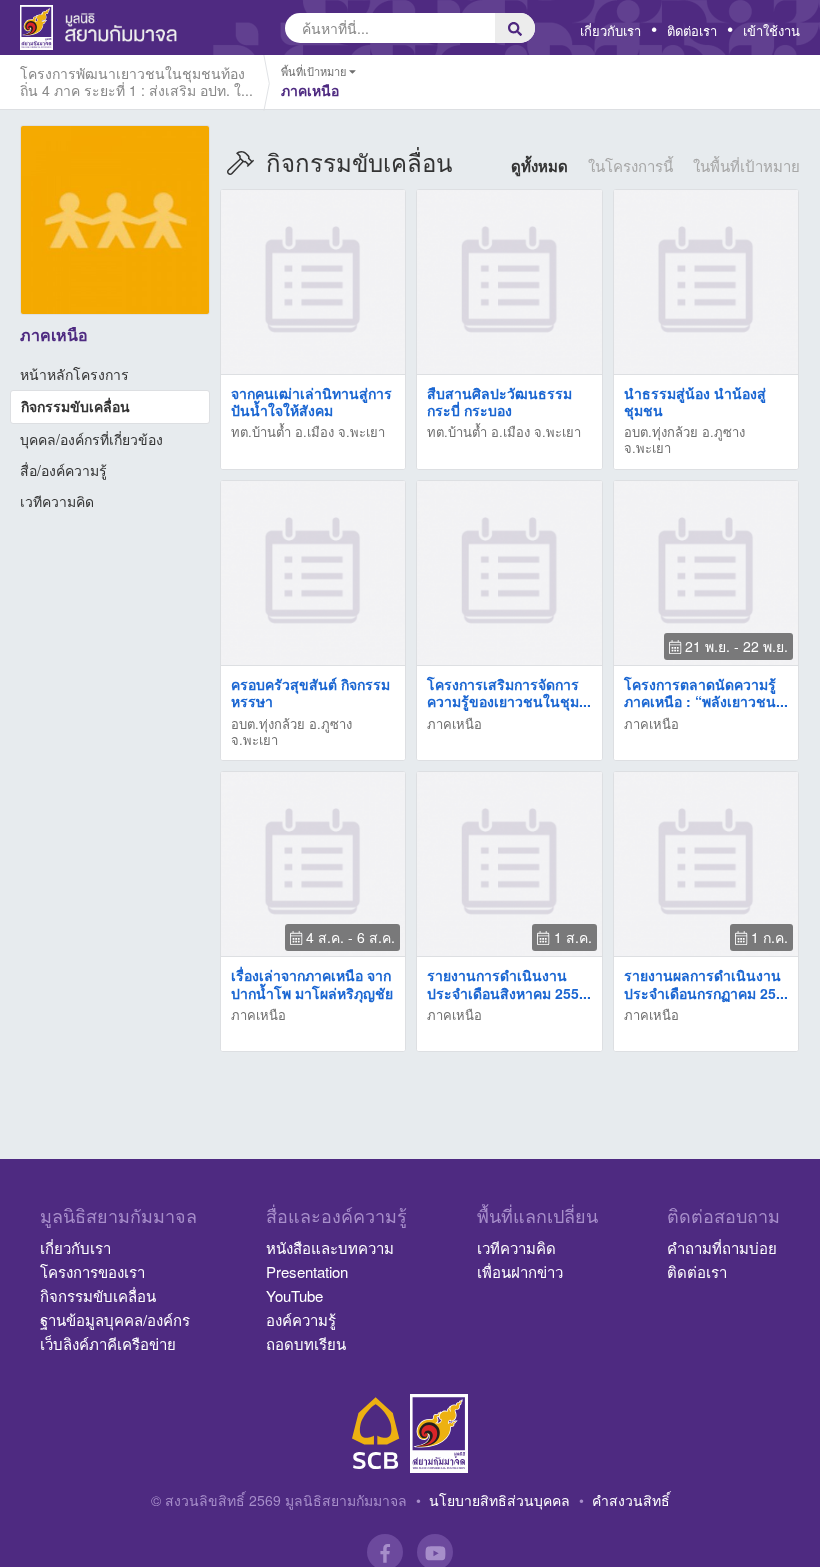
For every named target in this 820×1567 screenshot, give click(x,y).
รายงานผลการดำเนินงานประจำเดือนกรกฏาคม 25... (706, 983)
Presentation (307, 1271)
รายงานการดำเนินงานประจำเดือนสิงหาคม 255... (509, 983)
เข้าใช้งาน (771, 30)
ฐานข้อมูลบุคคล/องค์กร (115, 1319)
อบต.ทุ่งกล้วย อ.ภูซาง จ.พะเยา (684, 440)
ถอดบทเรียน (306, 1343)
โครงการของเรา (92, 1271)
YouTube (294, 1295)
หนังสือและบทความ (330, 1247)
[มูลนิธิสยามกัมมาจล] (439, 1433)
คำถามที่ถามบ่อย (722, 1247)
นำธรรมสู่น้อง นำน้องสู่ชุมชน (695, 401)
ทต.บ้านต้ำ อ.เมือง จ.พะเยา (308, 432)
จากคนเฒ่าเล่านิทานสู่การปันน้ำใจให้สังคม (311, 401)
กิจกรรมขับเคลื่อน (75, 406)
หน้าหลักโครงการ (74, 374)
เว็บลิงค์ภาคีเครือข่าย (108, 1343)
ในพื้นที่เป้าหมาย (746, 165)
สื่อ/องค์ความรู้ (63, 470)
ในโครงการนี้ (630, 165)
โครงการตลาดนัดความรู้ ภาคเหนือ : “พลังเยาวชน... (706, 692)
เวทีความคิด (57, 501)
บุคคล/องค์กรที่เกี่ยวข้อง (91, 439)
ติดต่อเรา (692, 30)
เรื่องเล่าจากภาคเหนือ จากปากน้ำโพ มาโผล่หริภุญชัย (312, 983)
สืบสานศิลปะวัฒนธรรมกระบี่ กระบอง (499, 401)
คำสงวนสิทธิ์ (631, 1500)
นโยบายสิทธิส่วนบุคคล (499, 1500)
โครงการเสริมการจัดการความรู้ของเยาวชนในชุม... (509, 692)
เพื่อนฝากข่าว (520, 1271)
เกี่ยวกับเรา (610, 30)
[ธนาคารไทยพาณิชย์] (376, 1433)
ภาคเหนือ (454, 724)
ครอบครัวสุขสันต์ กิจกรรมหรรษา (310, 692)
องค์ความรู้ (301, 1319)
